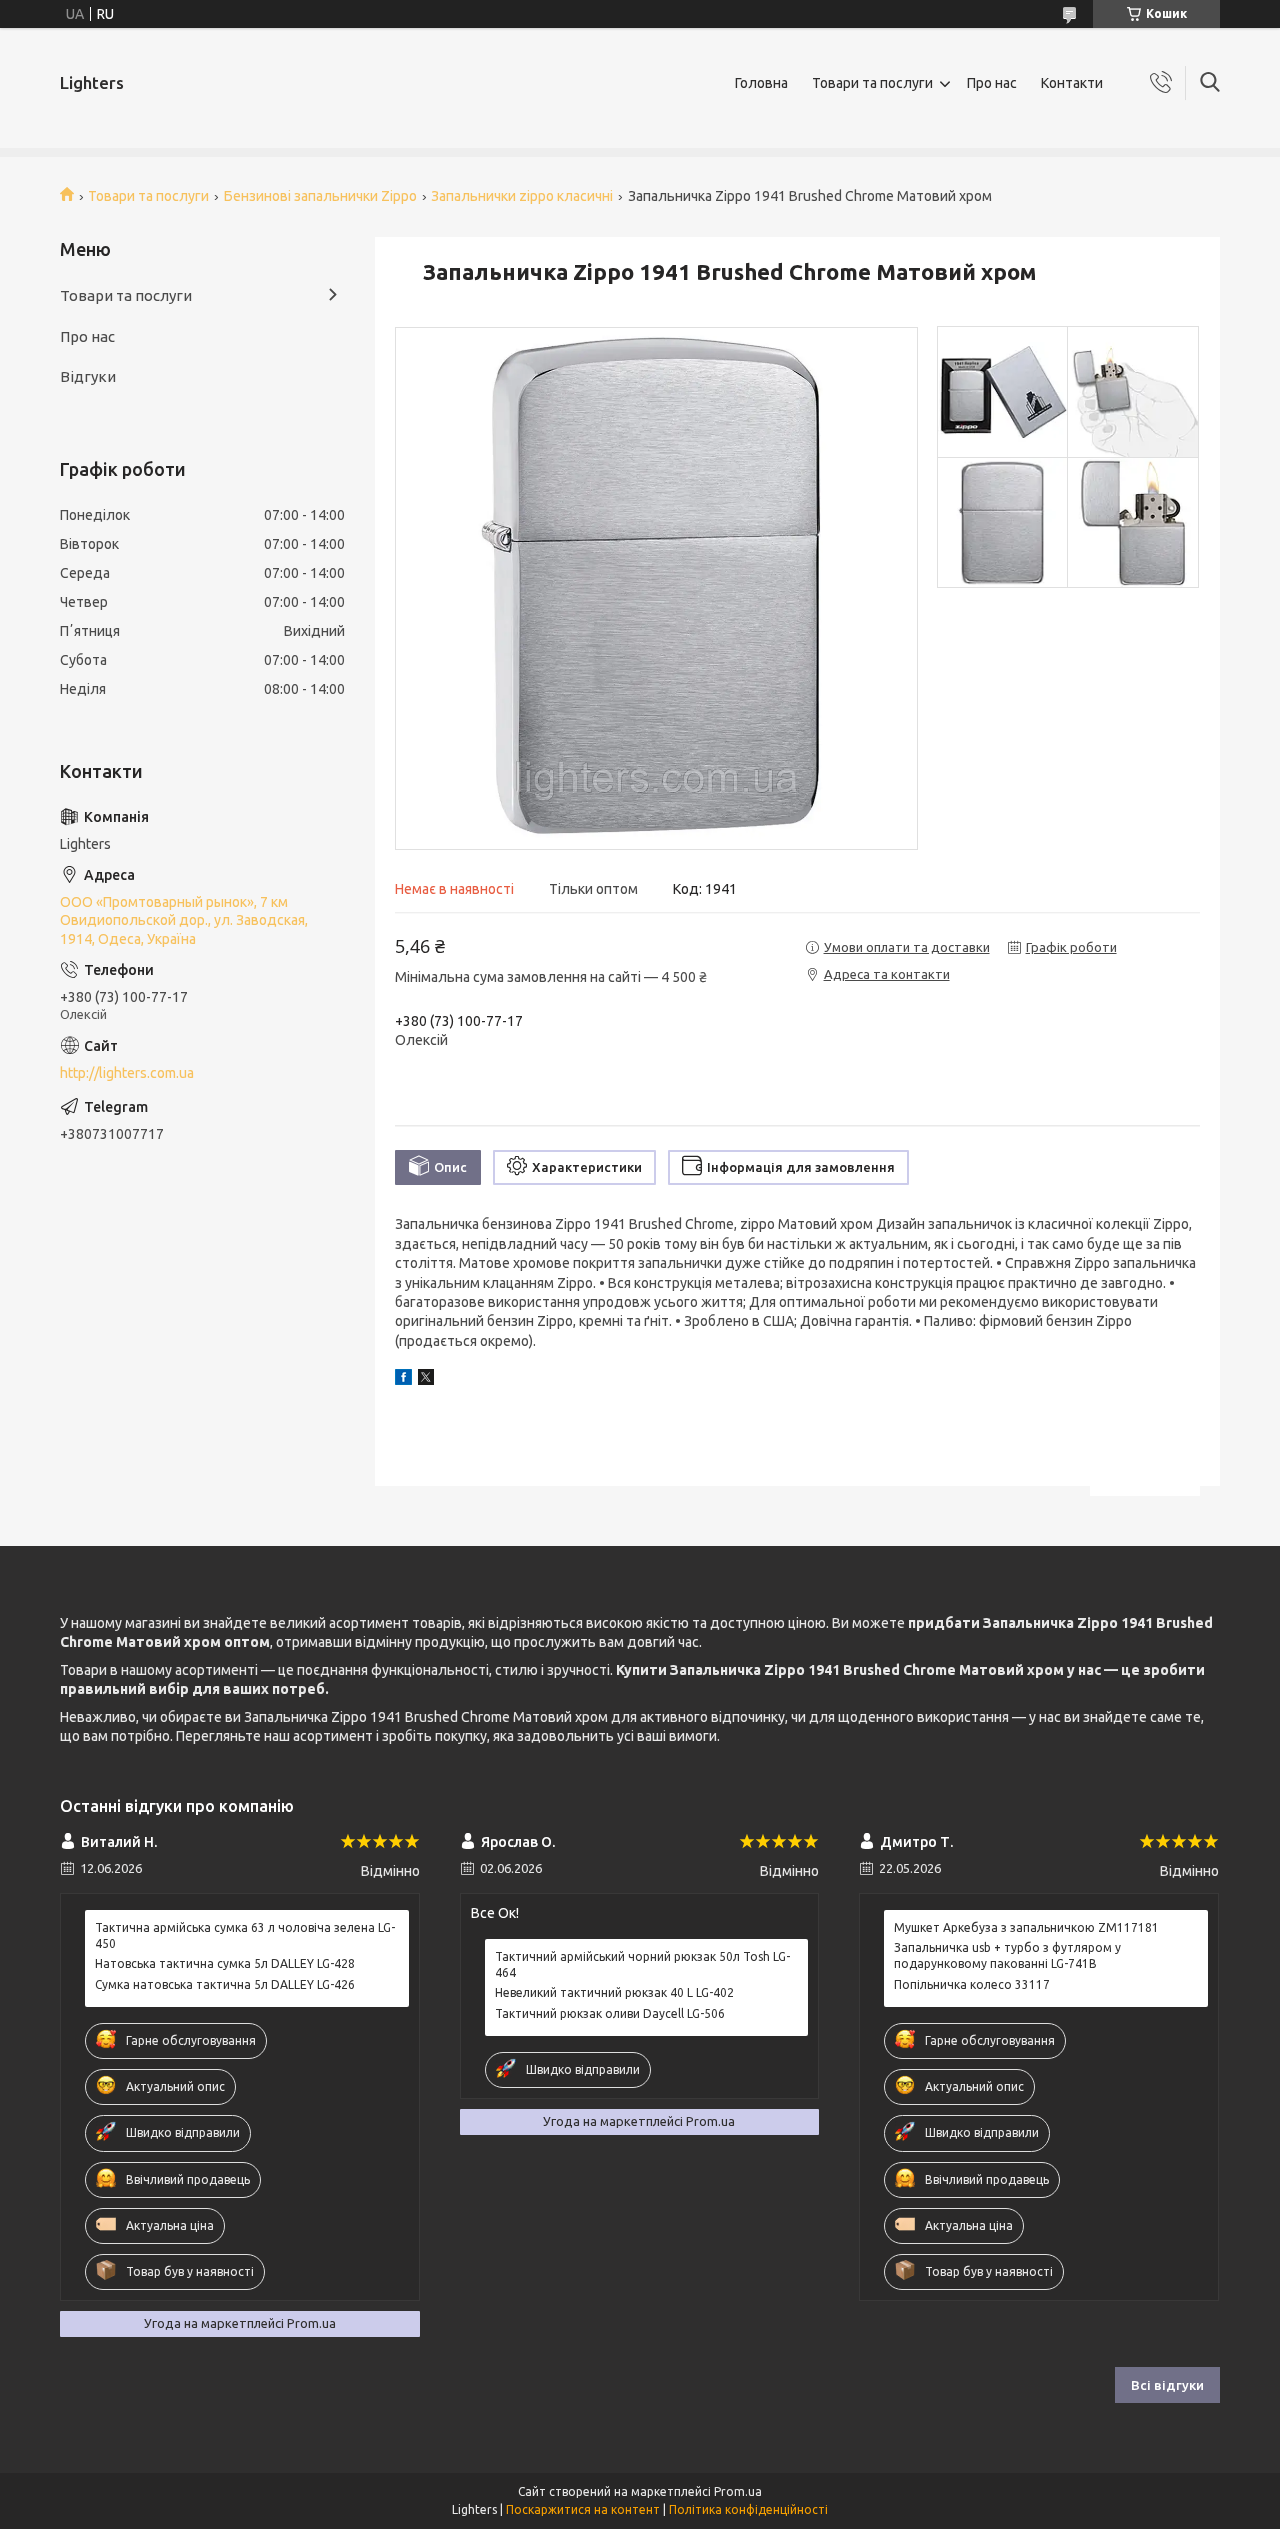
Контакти (1072, 83)
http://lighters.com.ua (127, 1073)
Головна (761, 83)
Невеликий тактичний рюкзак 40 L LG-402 (614, 1992)
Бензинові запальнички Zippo (320, 196)
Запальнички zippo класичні (522, 196)
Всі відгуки (1167, 2385)
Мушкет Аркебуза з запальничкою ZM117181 (1026, 1927)
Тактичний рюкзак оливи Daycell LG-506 (610, 2013)
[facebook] (403, 1380)
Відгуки (88, 376)
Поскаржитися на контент (583, 2509)
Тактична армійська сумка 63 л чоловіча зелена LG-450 (245, 1935)
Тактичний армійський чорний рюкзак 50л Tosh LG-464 (642, 1964)
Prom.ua (738, 2491)
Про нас (992, 83)
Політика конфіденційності (748, 2509)
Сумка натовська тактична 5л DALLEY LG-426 (225, 1984)
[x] (426, 1380)
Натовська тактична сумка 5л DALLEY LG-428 (225, 1963)
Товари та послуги (872, 83)
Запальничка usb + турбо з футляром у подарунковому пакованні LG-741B (1007, 1955)
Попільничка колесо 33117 (972, 1984)
